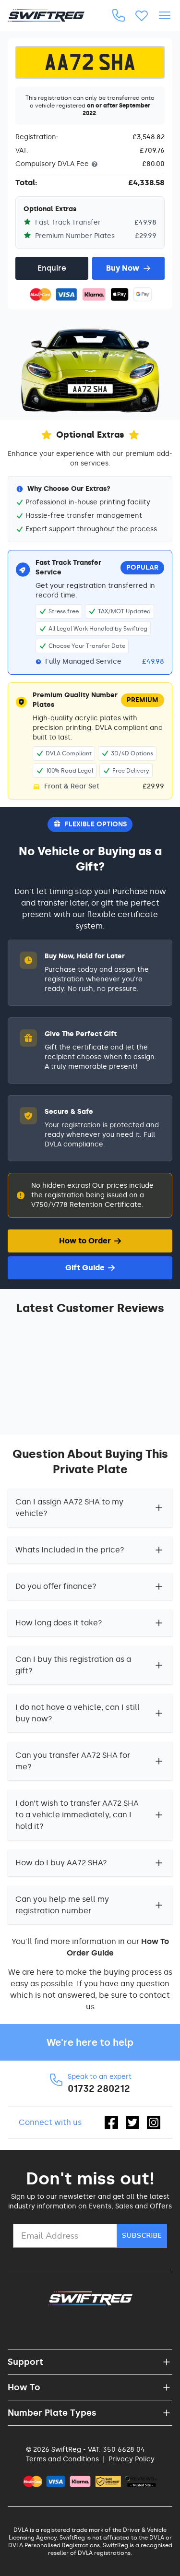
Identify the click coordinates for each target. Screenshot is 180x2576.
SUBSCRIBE (142, 2236)
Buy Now (123, 268)
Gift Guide (85, 1268)
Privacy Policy (132, 2459)
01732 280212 (99, 2088)
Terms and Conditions (62, 2459)
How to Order (85, 1241)
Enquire (52, 268)
